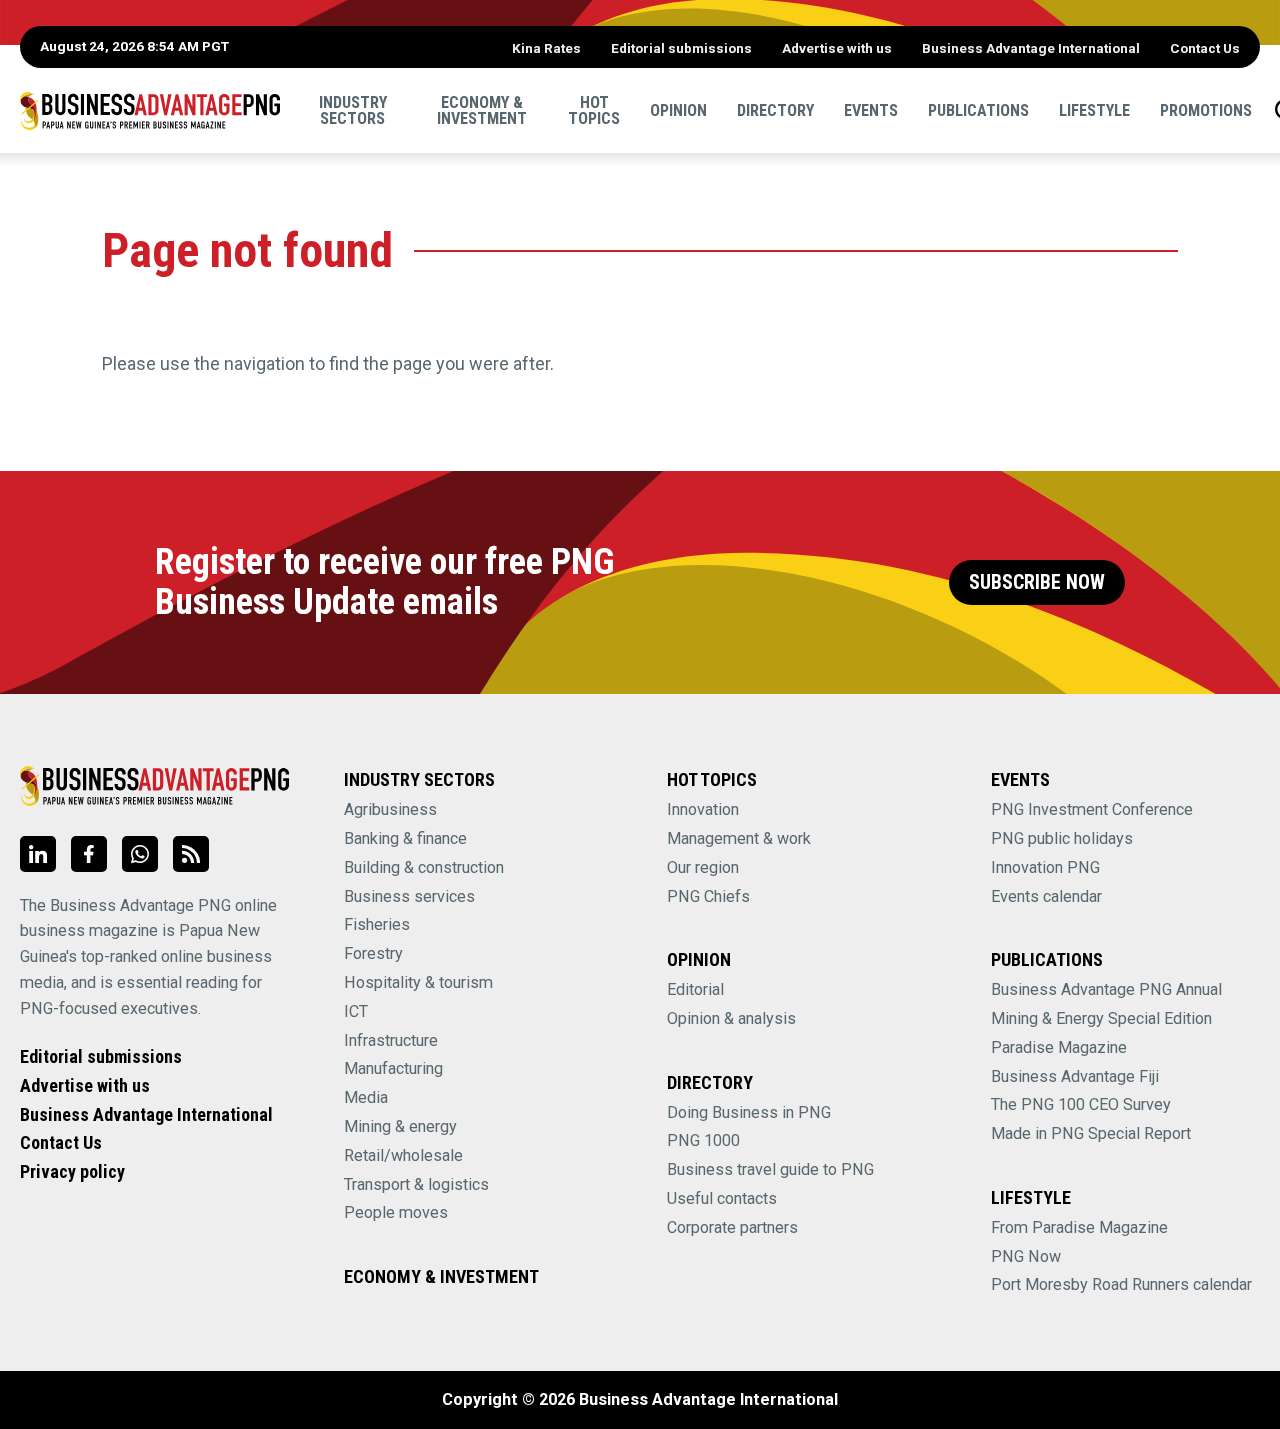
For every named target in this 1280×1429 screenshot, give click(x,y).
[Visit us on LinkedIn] (38, 854)
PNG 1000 (703, 1140)
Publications (978, 109)
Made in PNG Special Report (1091, 1133)
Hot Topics (594, 109)
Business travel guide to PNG (770, 1169)
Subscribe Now (1037, 582)
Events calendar (1046, 896)
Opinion (678, 109)
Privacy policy (72, 1171)
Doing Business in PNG (749, 1112)
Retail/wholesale (403, 1155)
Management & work (739, 838)
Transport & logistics (416, 1184)
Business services (409, 896)
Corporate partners (732, 1227)
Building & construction (424, 867)
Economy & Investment (482, 109)
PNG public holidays (1062, 838)
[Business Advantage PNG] (150, 110)
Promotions (1206, 109)
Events (871, 109)
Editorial (695, 989)
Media (366, 1097)
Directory (775, 109)
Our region (703, 867)
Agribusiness (390, 809)
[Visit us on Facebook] (89, 854)
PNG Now (1026, 1256)
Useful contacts (722, 1198)
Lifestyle (1094, 109)
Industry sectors (353, 109)
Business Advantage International (1031, 48)
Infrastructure (391, 1040)
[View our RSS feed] (191, 854)
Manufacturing (393, 1068)
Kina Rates (546, 48)
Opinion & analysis (731, 1018)
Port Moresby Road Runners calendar (1121, 1284)
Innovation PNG (1045, 867)
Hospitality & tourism (418, 982)
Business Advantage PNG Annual (1106, 989)
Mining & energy (400, 1126)
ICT (356, 1011)
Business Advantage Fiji (1075, 1076)
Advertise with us (837, 48)
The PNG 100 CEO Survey (1081, 1104)
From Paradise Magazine (1079, 1227)
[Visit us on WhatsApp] (140, 854)
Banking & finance (405, 838)
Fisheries (377, 924)
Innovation (703, 809)
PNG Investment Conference (1092, 809)
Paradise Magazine (1059, 1047)
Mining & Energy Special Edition (1101, 1018)
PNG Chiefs (708, 896)
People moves (396, 1212)
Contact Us (1205, 48)
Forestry (373, 953)
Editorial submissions (681, 48)
